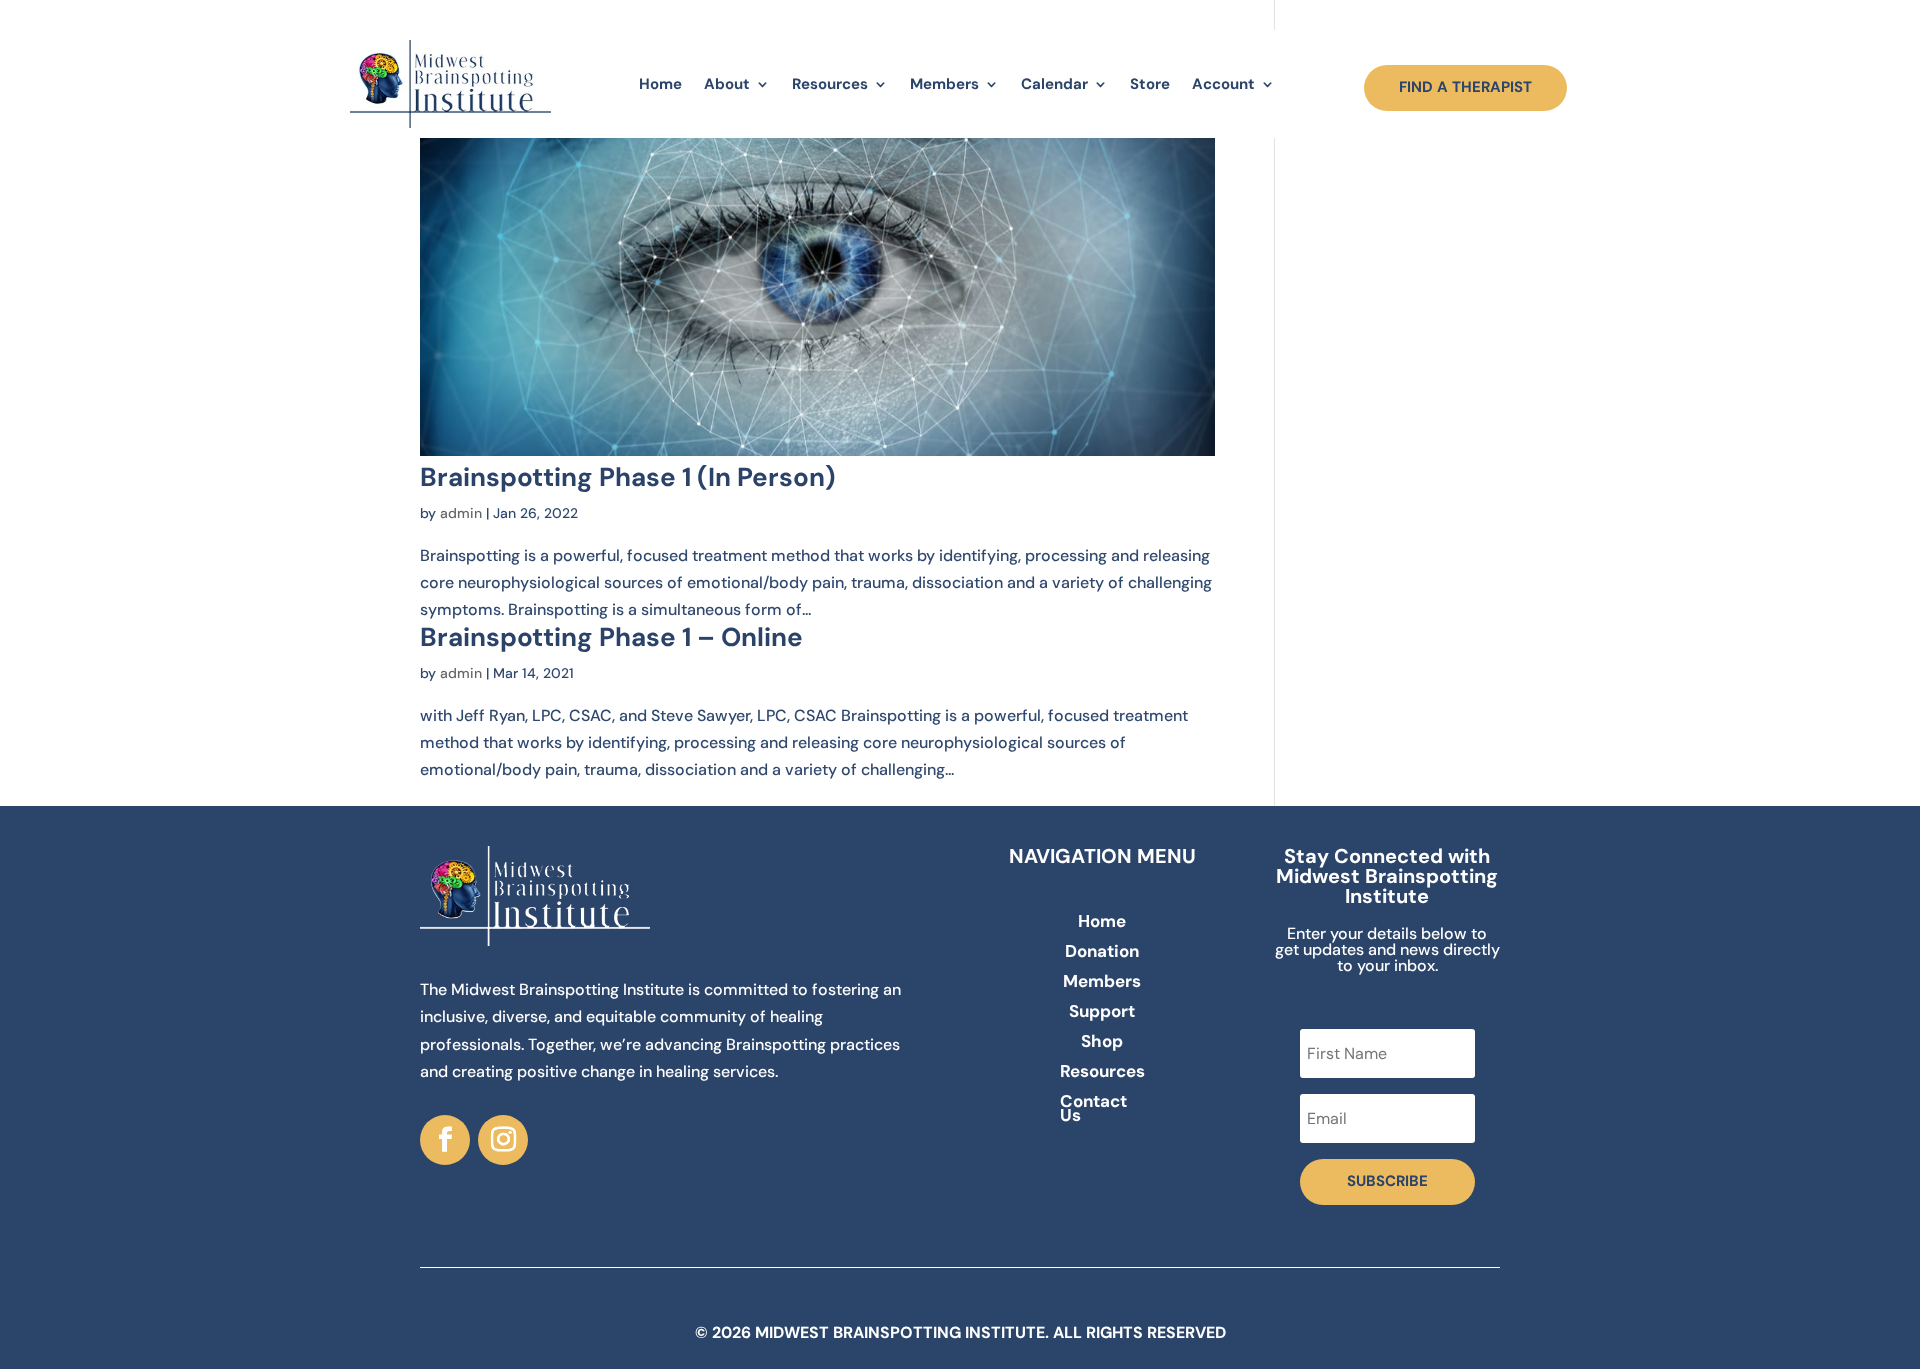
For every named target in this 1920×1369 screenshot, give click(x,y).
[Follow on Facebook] (445, 1140)
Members (944, 84)
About (727, 84)
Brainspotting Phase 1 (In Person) (628, 477)
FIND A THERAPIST (1465, 87)
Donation (1102, 953)
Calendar (1054, 84)
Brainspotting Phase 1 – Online (611, 637)
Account (1223, 84)
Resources (830, 84)
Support (1102, 1013)
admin (461, 513)
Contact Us (1093, 1110)
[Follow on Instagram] (503, 1140)
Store (1150, 84)
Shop (1102, 1043)
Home (660, 84)
